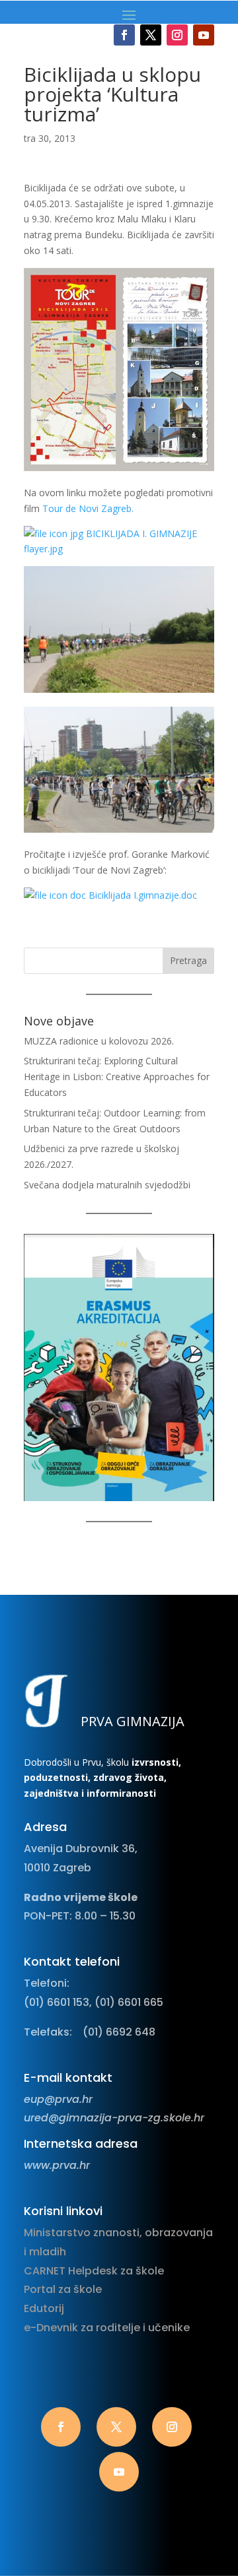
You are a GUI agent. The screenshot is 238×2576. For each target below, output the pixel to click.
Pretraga (188, 960)
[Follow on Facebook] (124, 35)
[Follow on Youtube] (204, 35)
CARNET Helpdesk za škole (94, 2271)
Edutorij (44, 2308)
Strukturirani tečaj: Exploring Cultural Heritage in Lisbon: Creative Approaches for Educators (117, 1077)
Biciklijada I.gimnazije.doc (141, 895)
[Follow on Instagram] (177, 35)
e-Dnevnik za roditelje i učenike (107, 2328)
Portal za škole (63, 2289)
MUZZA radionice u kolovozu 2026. (99, 1041)
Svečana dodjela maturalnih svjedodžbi (107, 1185)
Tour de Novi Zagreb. (88, 508)
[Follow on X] (151, 35)
